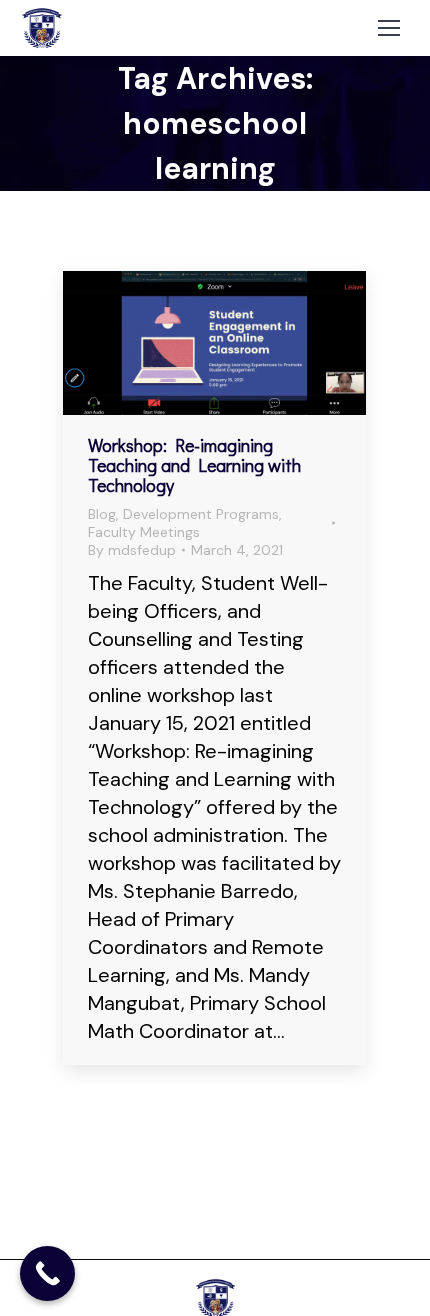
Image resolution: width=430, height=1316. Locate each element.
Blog (102, 514)
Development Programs (201, 514)
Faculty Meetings (144, 532)
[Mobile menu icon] (389, 28)
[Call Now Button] (47, 1273)
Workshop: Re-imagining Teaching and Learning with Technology (194, 465)
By (132, 550)
